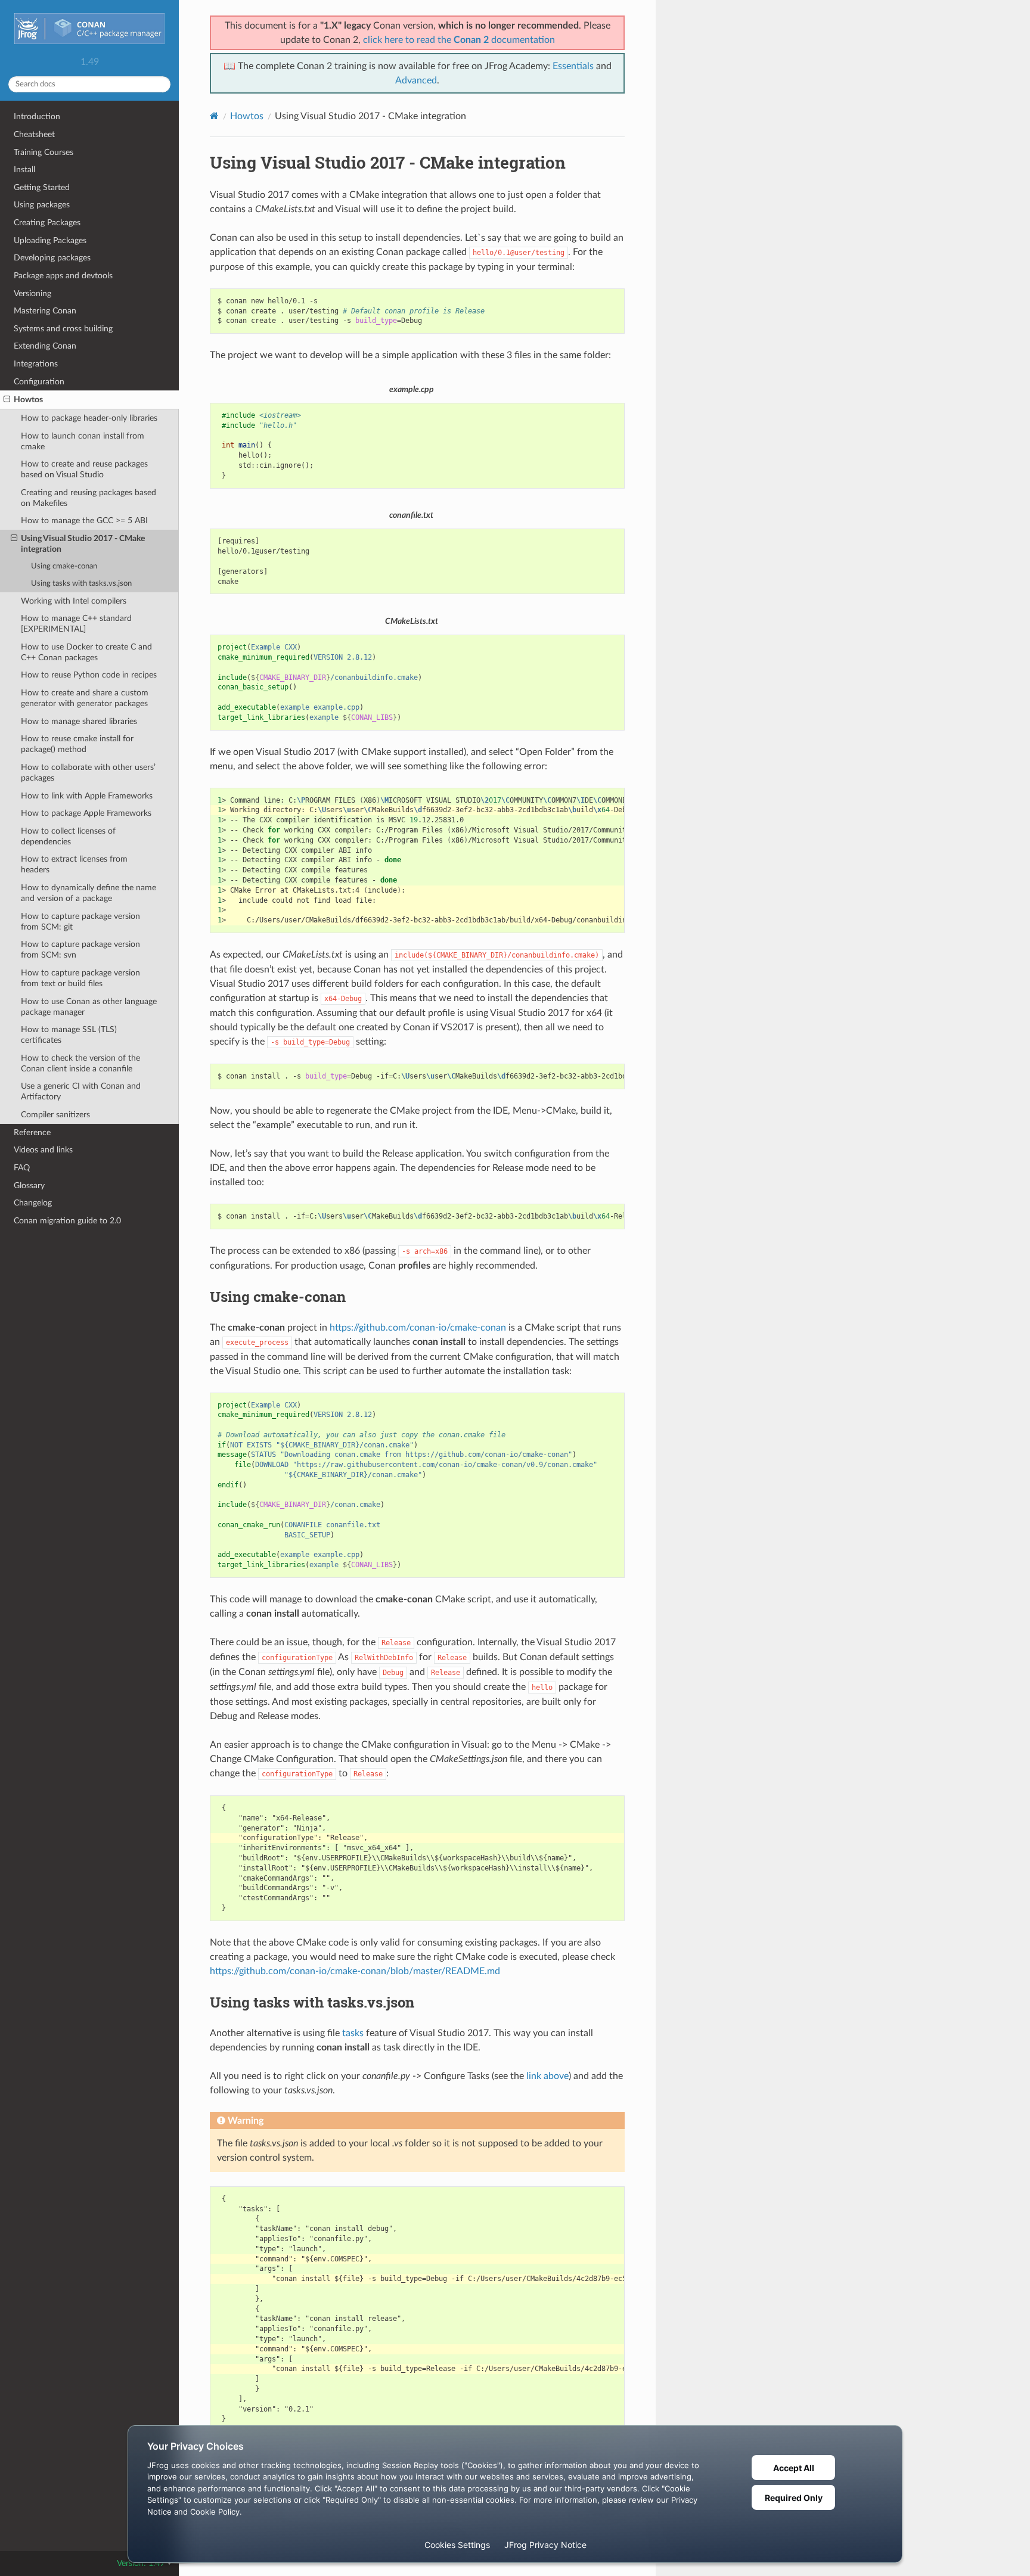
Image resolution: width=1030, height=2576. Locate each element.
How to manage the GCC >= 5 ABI (84, 521)
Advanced (416, 80)
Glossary (29, 1186)
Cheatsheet (34, 134)
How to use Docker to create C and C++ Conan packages (86, 652)
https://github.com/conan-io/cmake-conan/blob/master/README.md (355, 1971)
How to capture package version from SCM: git (80, 922)
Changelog (33, 1203)
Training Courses (44, 152)
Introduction (37, 116)
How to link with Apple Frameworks (87, 796)
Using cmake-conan (64, 566)
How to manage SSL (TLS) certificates (69, 1035)
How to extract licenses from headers (74, 864)
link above (547, 2076)
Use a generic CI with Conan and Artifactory (81, 1091)
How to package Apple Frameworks (86, 813)
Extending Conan (45, 346)
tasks (353, 2033)
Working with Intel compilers (74, 601)
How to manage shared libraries (79, 721)
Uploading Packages (50, 240)
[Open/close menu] (7, 400)
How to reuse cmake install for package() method (77, 744)
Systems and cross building (63, 329)
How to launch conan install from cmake (83, 441)
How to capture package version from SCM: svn (80, 950)
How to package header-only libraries (89, 418)
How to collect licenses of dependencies (68, 836)
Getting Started (42, 187)
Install (24, 170)
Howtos (28, 400)
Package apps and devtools (63, 276)
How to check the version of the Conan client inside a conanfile (80, 1063)
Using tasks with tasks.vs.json (81, 584)
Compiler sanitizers (55, 1115)
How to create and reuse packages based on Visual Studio (84, 469)
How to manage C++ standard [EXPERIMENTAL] (76, 624)
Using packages (42, 205)
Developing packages (52, 258)
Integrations (36, 364)
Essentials (573, 66)
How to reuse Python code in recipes (89, 675)
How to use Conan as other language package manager (89, 1007)
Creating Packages (47, 223)
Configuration (39, 382)
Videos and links (43, 1150)
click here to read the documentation (459, 40)
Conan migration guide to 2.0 (67, 1221)
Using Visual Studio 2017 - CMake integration (83, 544)
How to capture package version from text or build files (80, 978)
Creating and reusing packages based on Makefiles (89, 498)
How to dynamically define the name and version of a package (89, 893)
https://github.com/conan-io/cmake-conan (418, 1328)
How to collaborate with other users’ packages (88, 773)
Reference (32, 1132)
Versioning (32, 293)
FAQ (22, 1168)
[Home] (214, 116)
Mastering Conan (45, 311)
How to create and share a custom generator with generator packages (85, 698)
